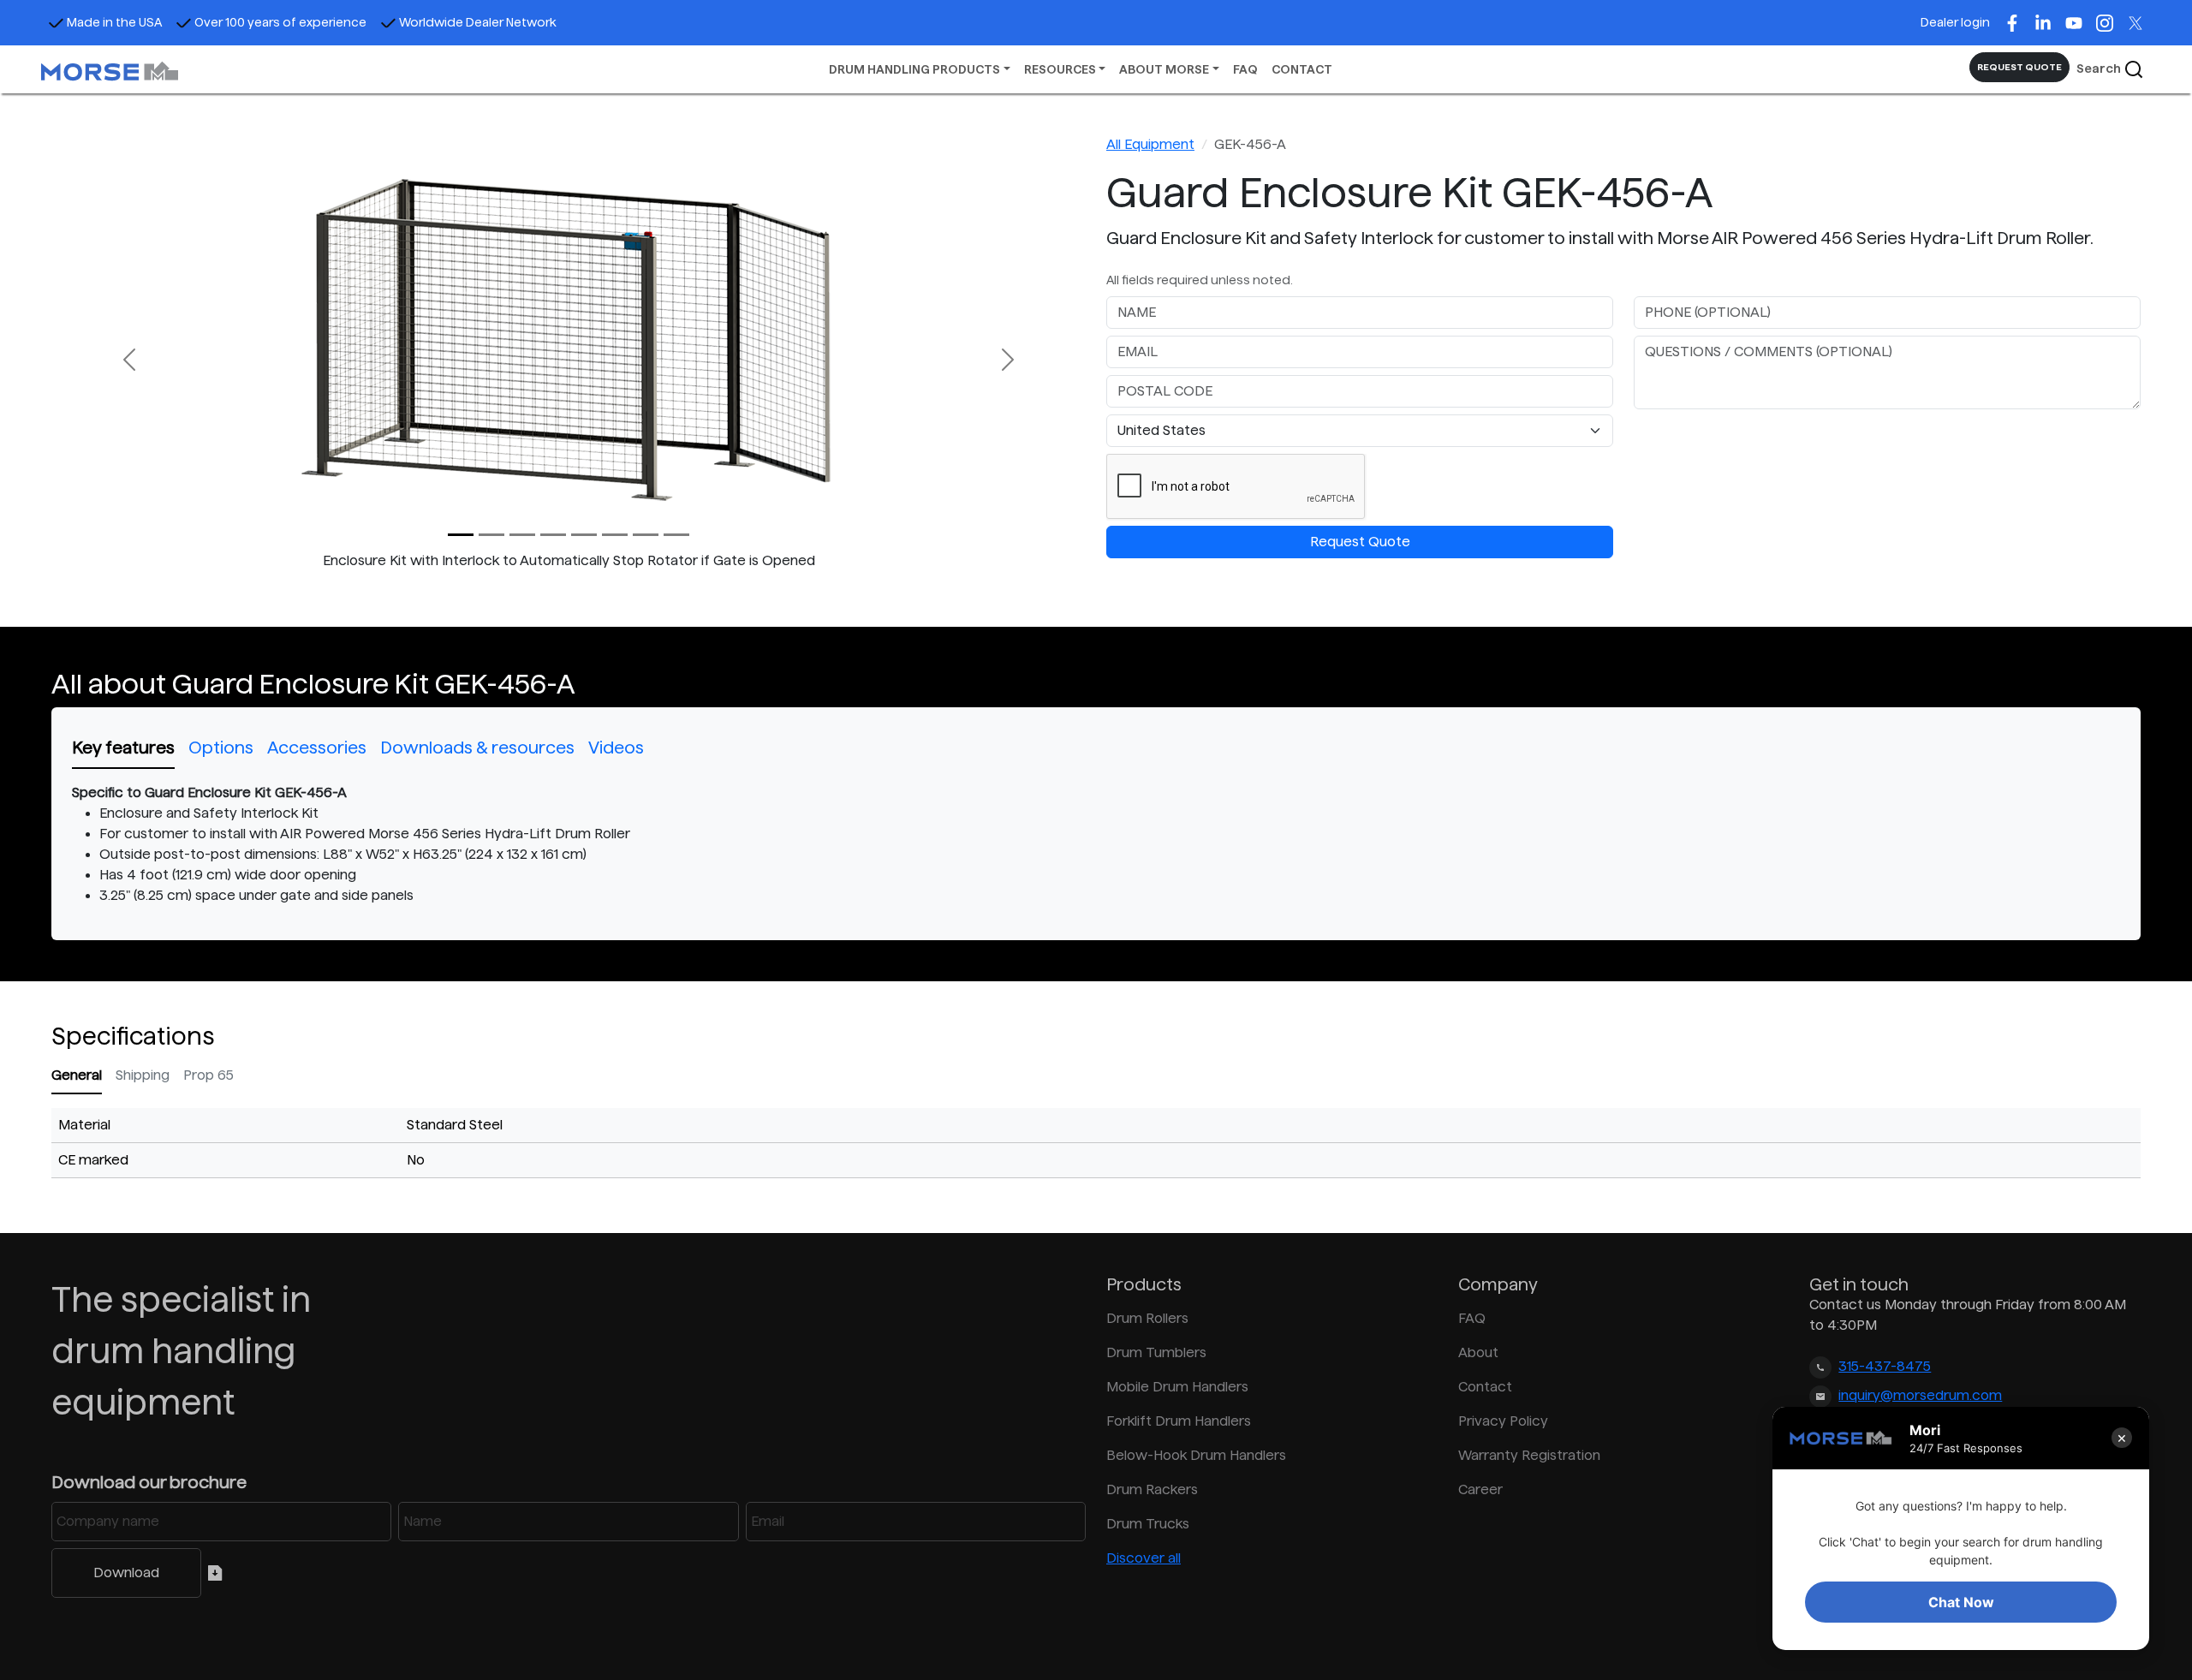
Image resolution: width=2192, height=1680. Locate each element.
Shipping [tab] (143, 1075)
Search (2100, 69)
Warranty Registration (1529, 1455)
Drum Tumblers (1156, 1352)
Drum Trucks (1148, 1524)
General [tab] (77, 1075)
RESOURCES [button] (1060, 69)
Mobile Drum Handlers (1177, 1387)
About (1478, 1352)
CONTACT (1302, 69)
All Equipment (1150, 144)
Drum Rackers (1152, 1489)
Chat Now (1961, 1602)
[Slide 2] (522, 535)
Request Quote (1360, 542)
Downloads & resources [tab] (477, 748)
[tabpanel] (1096, 844)
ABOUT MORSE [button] (1164, 69)
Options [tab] (221, 748)
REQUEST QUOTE (2019, 67)
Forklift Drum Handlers (1179, 1421)
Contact (1485, 1387)
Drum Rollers (1147, 1318)
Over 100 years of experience (280, 22)
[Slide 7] (676, 535)
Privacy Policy (1503, 1421)
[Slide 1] (491, 535)
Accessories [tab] (317, 748)
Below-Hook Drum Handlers (1196, 1455)
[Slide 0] (461, 535)
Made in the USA (114, 22)
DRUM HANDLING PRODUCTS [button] (914, 69)
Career (1480, 1489)
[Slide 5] (615, 535)
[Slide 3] (553, 535)
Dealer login (1955, 22)
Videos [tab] (616, 748)
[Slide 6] (646, 535)
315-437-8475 (1885, 1366)
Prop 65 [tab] (208, 1075)
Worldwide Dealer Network (478, 22)
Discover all (1144, 1558)
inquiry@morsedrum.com (1920, 1395)
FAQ (1245, 69)
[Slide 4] (584, 535)
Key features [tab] (123, 748)
